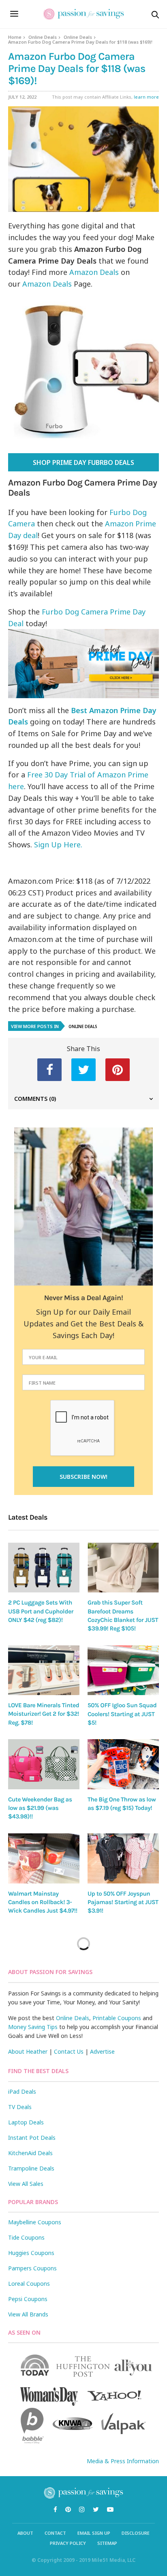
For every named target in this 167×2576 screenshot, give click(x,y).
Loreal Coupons (29, 2284)
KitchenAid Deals (30, 2153)
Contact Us (69, 2051)
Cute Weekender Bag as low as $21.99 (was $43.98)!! (40, 1808)
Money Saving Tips (33, 2027)
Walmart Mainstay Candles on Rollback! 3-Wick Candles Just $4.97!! (43, 1902)
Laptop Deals (26, 2122)
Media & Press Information (123, 2461)
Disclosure (136, 2533)
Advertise (102, 2051)
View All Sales (26, 2184)
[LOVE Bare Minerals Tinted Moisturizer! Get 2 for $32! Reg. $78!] (44, 1670)
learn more (146, 97)
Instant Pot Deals (32, 2138)
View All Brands (28, 2314)
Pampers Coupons (32, 2268)
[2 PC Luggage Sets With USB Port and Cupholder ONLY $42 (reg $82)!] (44, 1568)
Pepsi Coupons (28, 2299)
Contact (55, 2533)
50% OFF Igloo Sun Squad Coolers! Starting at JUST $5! (122, 1714)
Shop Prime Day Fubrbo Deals (83, 462)
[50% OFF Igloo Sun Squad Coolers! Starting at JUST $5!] (123, 1670)
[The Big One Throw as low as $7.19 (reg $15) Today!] (123, 1764)
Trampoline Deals (31, 2168)
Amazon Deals (94, 272)
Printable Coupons (117, 2018)
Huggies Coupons (31, 2253)
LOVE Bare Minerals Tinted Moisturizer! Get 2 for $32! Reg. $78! (44, 1714)
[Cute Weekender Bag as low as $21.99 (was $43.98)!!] (44, 1764)
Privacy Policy (68, 2543)
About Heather (28, 2051)
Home (15, 37)
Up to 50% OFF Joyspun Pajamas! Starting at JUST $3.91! (123, 1902)
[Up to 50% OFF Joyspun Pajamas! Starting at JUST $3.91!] (123, 1858)
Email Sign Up (94, 2533)
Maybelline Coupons (35, 2222)
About (25, 2533)
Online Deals (43, 37)
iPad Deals (22, 2091)
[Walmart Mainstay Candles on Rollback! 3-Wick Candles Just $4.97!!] (44, 1858)
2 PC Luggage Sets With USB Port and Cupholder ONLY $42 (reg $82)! (41, 1611)
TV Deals (20, 2107)
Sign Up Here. (59, 845)
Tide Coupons (26, 2237)
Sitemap (107, 2543)
